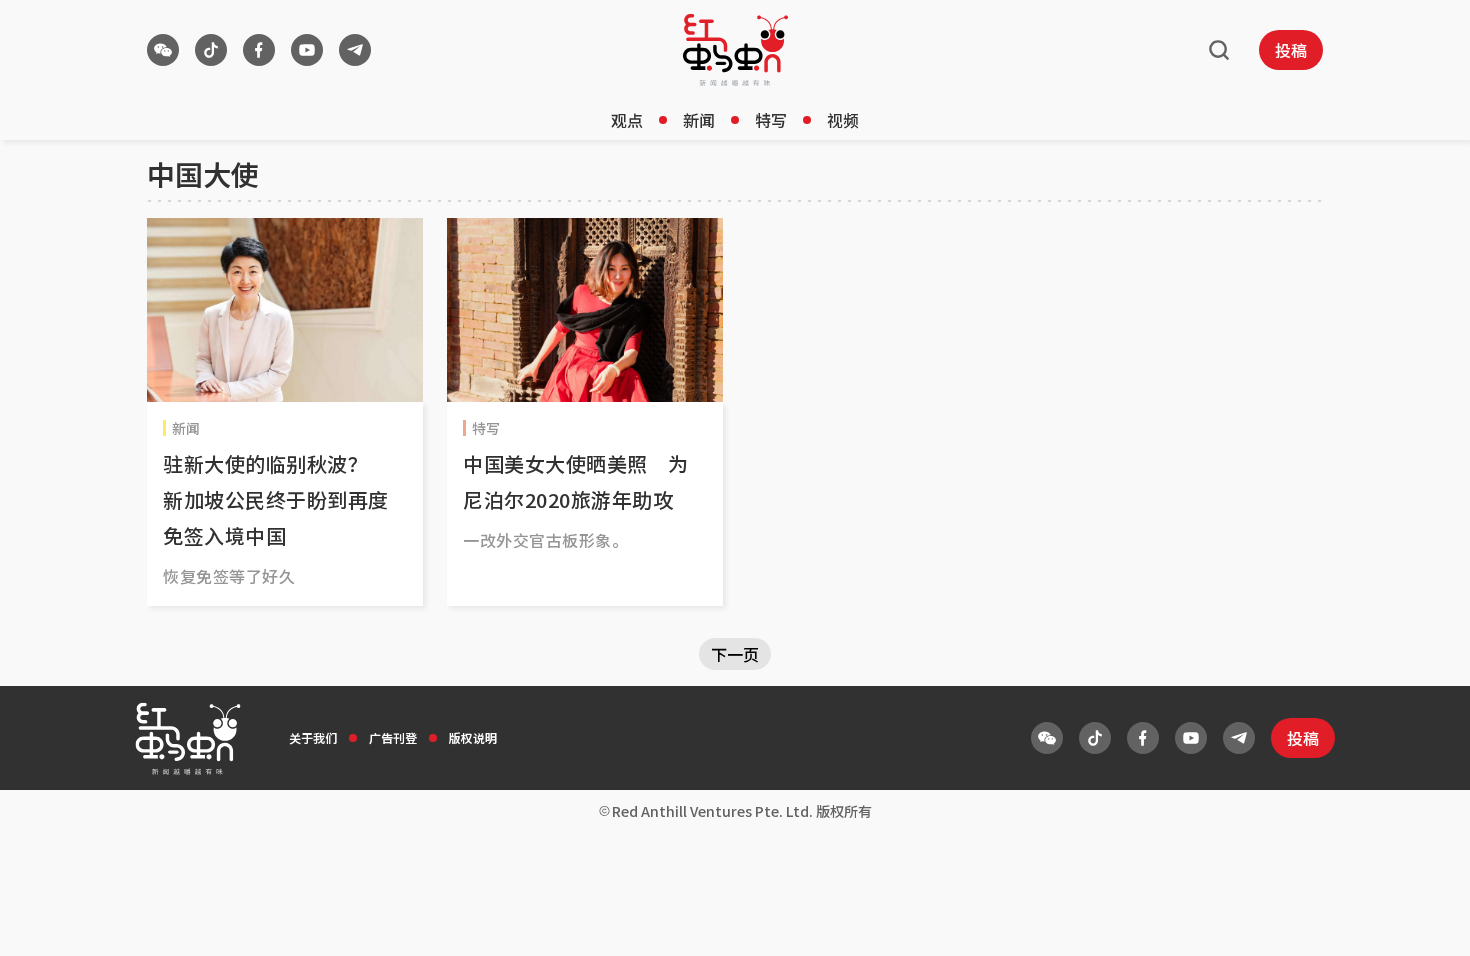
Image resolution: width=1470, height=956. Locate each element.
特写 (771, 120)
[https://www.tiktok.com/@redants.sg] (211, 50)
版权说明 (473, 737)
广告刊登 (393, 737)
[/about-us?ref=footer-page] (163, 50)
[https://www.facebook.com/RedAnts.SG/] (259, 50)
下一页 (735, 654)
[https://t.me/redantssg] (355, 50)
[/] (735, 50)
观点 (627, 120)
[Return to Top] (1424, 920)
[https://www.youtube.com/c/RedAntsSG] (307, 50)
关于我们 (313, 737)
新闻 (699, 120)
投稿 (1291, 50)
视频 (843, 120)
